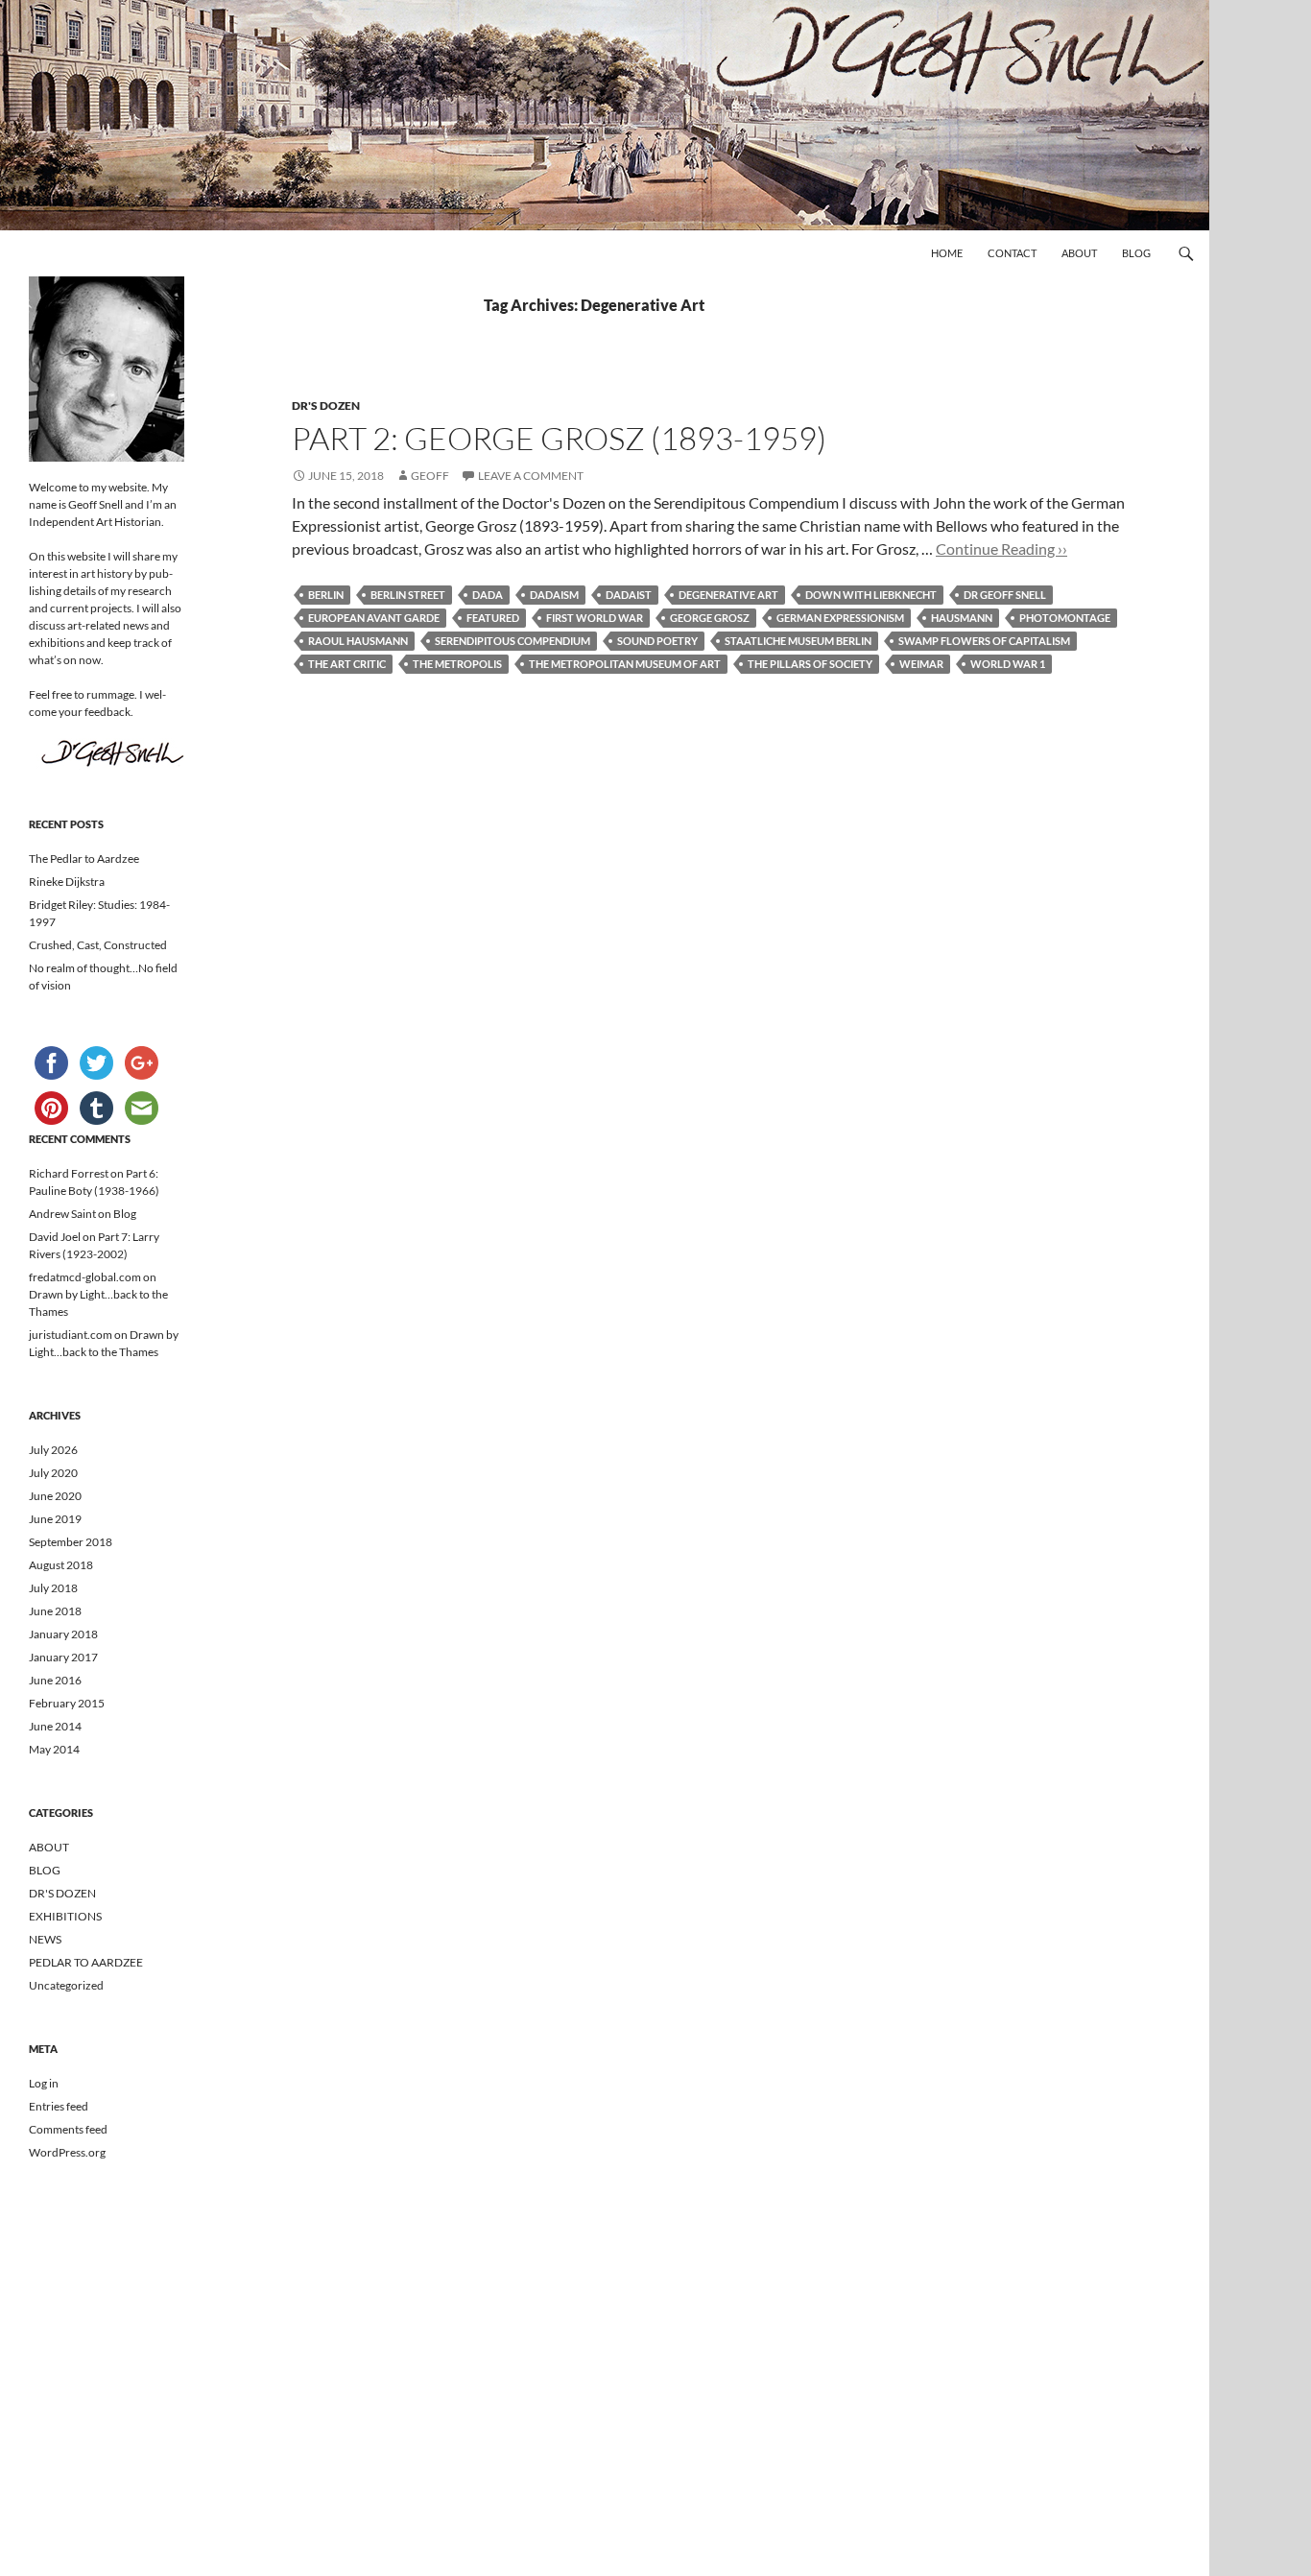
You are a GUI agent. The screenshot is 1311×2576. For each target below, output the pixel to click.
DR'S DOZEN (326, 405)
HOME (947, 253)
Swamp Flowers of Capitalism (984, 641)
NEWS (45, 1939)
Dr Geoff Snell (1005, 595)
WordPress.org (67, 2152)
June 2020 (55, 1496)
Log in (44, 2083)
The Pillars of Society (810, 664)
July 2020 (53, 1473)
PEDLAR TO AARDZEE (86, 1962)
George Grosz (710, 618)
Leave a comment (531, 476)
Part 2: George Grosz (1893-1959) (559, 438)
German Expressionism (840, 618)
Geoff (430, 476)
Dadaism (554, 595)
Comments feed (68, 2129)
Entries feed (59, 2106)
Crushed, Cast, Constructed (98, 945)
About (1079, 253)
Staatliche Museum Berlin (798, 641)
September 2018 (71, 1542)
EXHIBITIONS (65, 1916)
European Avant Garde (374, 618)
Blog (1136, 253)
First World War (595, 618)
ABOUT (49, 1847)
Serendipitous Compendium (512, 641)
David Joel (55, 1237)
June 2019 (55, 1519)
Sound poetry (657, 641)
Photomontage (1065, 618)
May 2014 (54, 1749)
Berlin (326, 595)
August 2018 (61, 1565)
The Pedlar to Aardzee (84, 859)
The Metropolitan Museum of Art (625, 664)
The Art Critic (347, 664)
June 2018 (55, 1611)
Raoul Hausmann (358, 641)
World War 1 (1008, 664)
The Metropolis (457, 664)
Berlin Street (408, 595)
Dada (488, 595)
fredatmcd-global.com (85, 1277)
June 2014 (55, 1726)
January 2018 (63, 1634)
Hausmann (962, 618)
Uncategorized (66, 1985)
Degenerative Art (728, 595)
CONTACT (1012, 253)
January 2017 (63, 1657)
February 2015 (67, 1703)
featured (493, 618)
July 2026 (53, 1450)
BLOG (45, 1870)
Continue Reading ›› (1001, 549)
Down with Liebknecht (871, 595)
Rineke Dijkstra (67, 882)
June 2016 (55, 1680)
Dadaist (629, 595)
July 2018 (53, 1588)
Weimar (921, 664)
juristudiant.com (71, 1335)
